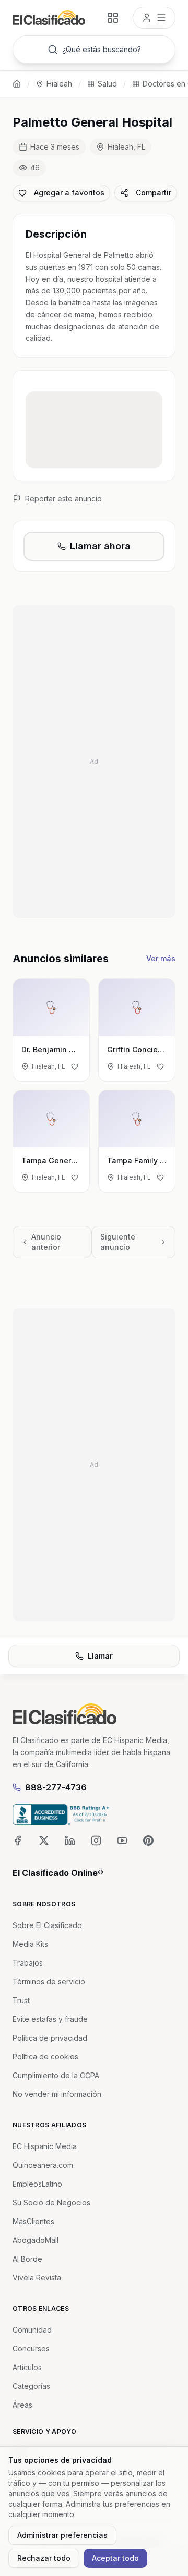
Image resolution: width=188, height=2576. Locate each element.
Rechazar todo (44, 2558)
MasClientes (33, 2221)
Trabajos (28, 1963)
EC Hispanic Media (45, 2146)
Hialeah (59, 84)
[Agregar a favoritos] (75, 1066)
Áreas (22, 2405)
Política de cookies (45, 2057)
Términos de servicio (49, 1982)
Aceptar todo (115, 2558)
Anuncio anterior (46, 1242)
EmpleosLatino (37, 2184)
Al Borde (27, 2259)
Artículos (27, 2367)
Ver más (161, 958)
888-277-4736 (56, 1787)
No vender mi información (57, 2094)
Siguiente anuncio (118, 1242)
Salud (107, 84)
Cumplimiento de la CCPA (56, 2075)
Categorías (31, 2386)
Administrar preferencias (62, 2535)
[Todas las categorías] (113, 18)
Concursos (31, 2348)
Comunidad (32, 2330)
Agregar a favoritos (69, 193)
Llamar (100, 1656)
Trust (21, 2000)
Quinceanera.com (43, 2165)
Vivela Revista (37, 2278)
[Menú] (154, 18)
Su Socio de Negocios (51, 2203)
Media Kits (30, 1944)
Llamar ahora (100, 546)
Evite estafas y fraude (50, 2019)
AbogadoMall (36, 2240)
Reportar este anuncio (63, 499)
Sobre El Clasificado (47, 1925)
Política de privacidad (50, 2038)
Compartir (154, 193)
